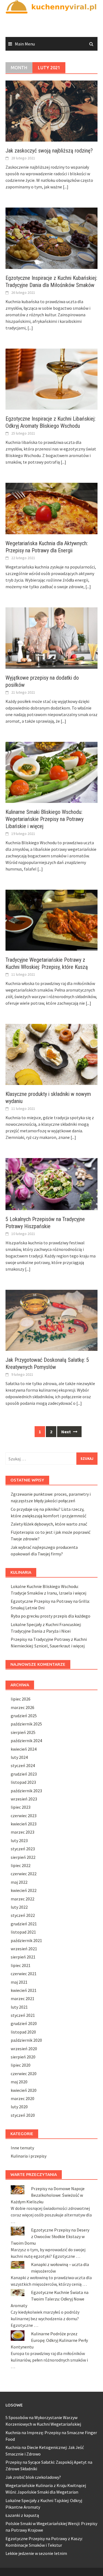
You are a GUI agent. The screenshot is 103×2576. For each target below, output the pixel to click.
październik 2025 (26, 1724)
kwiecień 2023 (24, 1824)
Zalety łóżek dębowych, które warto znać (49, 1524)
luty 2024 (19, 1757)
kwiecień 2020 (24, 2090)
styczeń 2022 (23, 1915)
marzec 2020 (23, 2098)
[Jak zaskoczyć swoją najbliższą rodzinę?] (51, 111)
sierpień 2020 (23, 2057)
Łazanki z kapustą (22, 2515)
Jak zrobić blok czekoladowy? (33, 2477)
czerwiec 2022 (24, 1874)
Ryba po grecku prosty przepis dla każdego (51, 1616)
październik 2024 (26, 1741)
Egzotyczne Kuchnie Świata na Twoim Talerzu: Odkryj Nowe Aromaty (50, 2299)
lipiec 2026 (21, 1699)
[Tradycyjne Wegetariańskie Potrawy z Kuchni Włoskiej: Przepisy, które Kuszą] (51, 920)
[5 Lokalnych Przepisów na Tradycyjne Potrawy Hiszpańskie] (51, 1184)
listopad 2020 (23, 2032)
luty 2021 (19, 2007)
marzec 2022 (23, 1899)
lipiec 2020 (21, 2065)
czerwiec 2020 (24, 2074)
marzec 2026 (23, 1707)
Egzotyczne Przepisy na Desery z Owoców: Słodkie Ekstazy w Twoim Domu (50, 2236)
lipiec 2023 (21, 1807)
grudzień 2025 (24, 1716)
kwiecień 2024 (24, 1749)
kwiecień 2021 (24, 1990)
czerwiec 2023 (24, 1816)
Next (66, 1432)
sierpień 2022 (23, 1857)
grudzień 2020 (24, 2023)
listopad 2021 (23, 1932)
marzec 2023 (23, 1832)
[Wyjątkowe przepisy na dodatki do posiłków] (51, 637)
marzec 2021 (23, 1998)
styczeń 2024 (23, 1765)
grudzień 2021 (24, 1924)
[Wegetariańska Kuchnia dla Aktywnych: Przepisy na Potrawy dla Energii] (51, 508)
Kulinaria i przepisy (29, 2156)
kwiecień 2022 (24, 1890)
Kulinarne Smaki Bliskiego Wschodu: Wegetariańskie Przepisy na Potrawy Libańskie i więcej (44, 819)
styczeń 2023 (23, 1849)
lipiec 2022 (21, 1865)
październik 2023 (26, 1791)
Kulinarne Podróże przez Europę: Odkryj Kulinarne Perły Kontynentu (49, 2340)
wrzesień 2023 (24, 1799)
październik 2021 (26, 1940)
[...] (66, 187)
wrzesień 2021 (24, 1949)
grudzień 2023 (24, 1774)
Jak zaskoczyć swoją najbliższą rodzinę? (49, 151)
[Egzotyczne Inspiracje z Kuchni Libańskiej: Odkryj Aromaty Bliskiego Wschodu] (51, 378)
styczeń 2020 (23, 2115)
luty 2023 (19, 1840)
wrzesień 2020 (24, 2049)
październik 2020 (26, 2040)
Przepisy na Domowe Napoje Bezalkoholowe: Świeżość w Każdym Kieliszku (48, 2195)
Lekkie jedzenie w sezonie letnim (36, 2553)
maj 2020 (19, 2082)
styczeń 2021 (23, 2015)
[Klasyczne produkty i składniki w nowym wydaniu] (51, 1054)
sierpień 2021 (23, 1957)
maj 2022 (19, 1882)
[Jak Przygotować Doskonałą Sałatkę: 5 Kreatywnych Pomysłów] (51, 1320)
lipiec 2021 (21, 1965)
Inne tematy (22, 2148)
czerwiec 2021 (24, 1974)
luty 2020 (19, 2107)
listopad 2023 (23, 1782)
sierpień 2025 (23, 1732)
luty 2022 (19, 1907)
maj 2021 (19, 1982)
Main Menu (25, 44)
